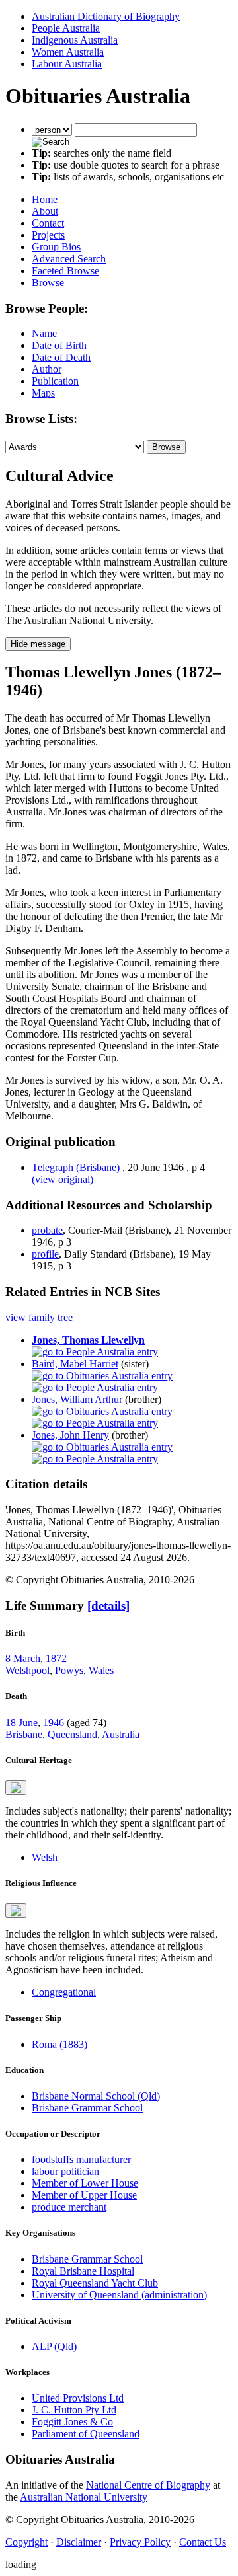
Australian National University (84, 2497)
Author (47, 369)
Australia (121, 1734)
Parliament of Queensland (86, 2434)
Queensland (72, 1734)
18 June (21, 1723)
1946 (54, 1723)
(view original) (62, 1179)
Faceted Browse (65, 271)
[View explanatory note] (16, 1788)
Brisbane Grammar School (87, 2108)
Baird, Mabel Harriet (75, 1364)
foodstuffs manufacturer (81, 2159)
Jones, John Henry (70, 1435)
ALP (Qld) (54, 2346)
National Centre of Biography (148, 2485)
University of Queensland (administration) (119, 2295)
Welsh (45, 1857)
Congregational (64, 1992)
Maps (43, 393)
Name (44, 333)
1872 (56, 1658)
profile (45, 1254)
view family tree (39, 1317)
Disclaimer (79, 2542)
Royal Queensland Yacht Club (95, 2283)
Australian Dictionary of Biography (106, 16)
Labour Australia (67, 64)
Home (45, 199)
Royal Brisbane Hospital (83, 2271)
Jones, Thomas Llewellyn (88, 1340)
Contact (48, 223)
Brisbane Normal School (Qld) (96, 2096)
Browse (48, 283)
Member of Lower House (85, 2183)
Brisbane (24, 1734)
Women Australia (68, 52)
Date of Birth (59, 345)
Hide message (38, 644)
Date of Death (61, 357)
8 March (23, 1658)
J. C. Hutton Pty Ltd (74, 2410)
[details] (108, 1606)
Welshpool (27, 1670)
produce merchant (69, 2207)
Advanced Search (69, 259)
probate (47, 1230)
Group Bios (56, 247)
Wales (101, 1670)
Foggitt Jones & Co (72, 2422)
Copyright (26, 2542)
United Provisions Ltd (78, 2398)
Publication (55, 381)
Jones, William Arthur (77, 1399)
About (45, 211)
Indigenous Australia (75, 40)
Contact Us (203, 2542)
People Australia (66, 28)
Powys (69, 1670)
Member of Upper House (84, 2195)
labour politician (65, 2171)
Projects (48, 235)
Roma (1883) (59, 2044)
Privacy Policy (140, 2542)
